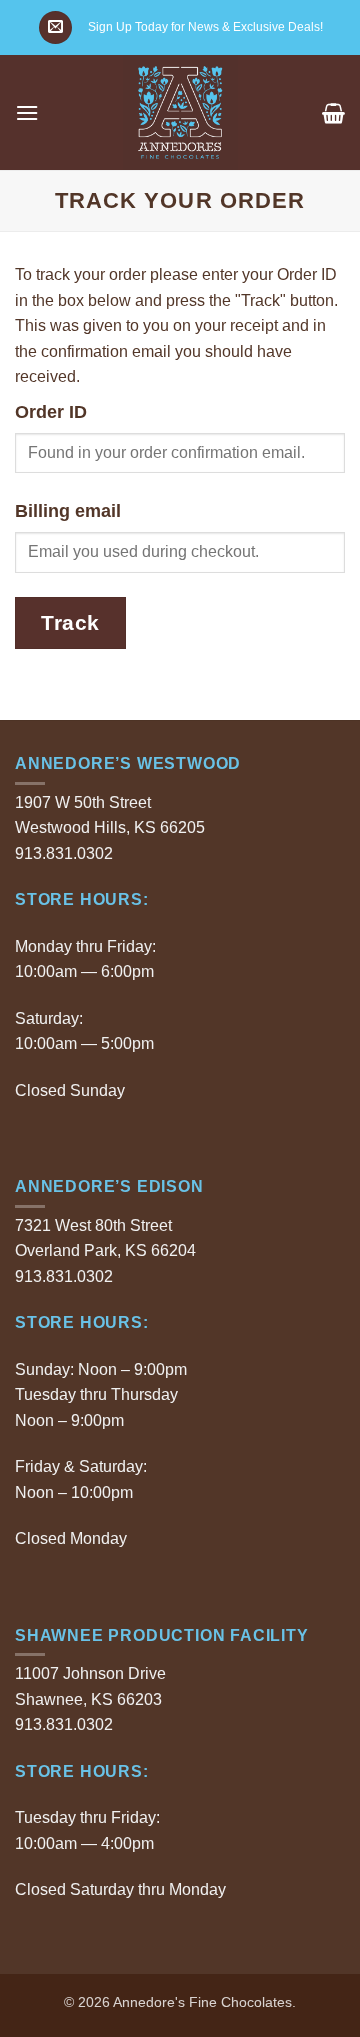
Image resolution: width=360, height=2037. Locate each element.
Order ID (51, 412)
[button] (55, 27)
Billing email (68, 511)
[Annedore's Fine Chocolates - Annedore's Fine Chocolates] (180, 112)
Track (70, 622)
